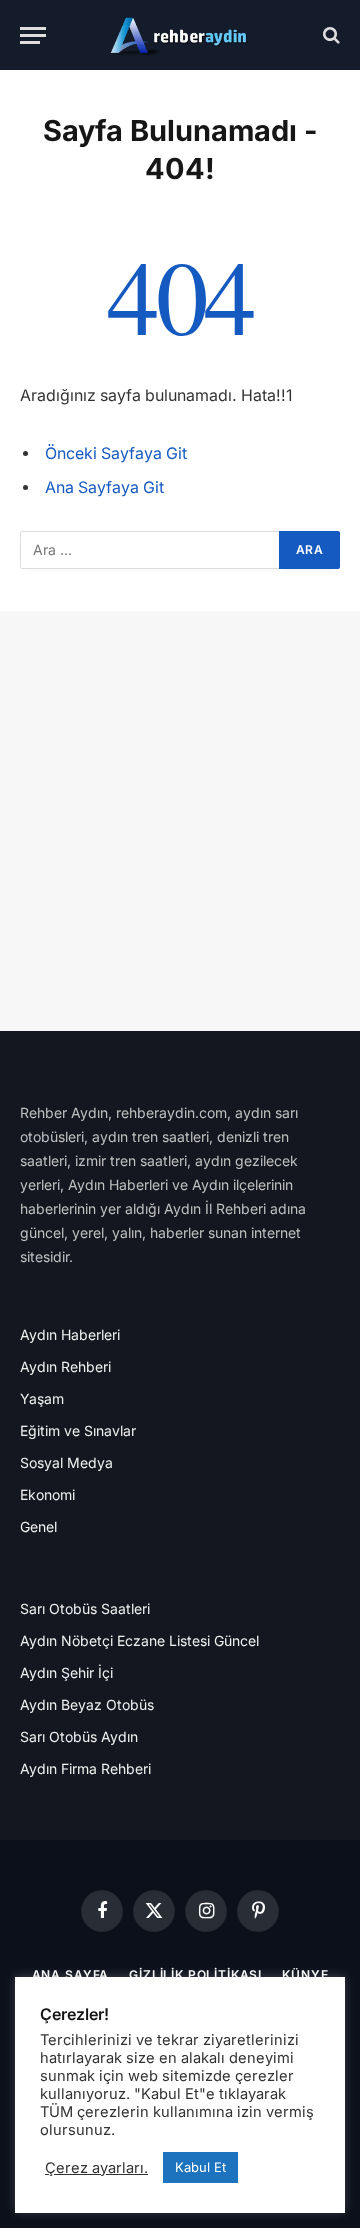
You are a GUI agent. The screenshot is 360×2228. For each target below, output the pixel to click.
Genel (38, 1526)
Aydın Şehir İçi (66, 1672)
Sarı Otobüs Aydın (79, 1736)
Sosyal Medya (66, 1462)
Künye (305, 1974)
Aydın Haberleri (70, 1334)
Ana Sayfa (71, 1974)
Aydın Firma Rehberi (85, 1768)
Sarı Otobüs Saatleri (85, 1608)
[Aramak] (329, 35)
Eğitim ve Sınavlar (78, 1430)
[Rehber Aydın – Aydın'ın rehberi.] (179, 35)
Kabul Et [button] (200, 2167)
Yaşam (42, 1398)
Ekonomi (47, 1494)
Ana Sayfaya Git (104, 487)
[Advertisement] (180, 821)
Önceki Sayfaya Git (116, 453)
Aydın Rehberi (65, 1366)
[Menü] (33, 35)
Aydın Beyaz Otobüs (87, 1704)
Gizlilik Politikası (195, 1974)
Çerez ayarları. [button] (96, 2168)
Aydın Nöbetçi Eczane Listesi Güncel (139, 1640)
